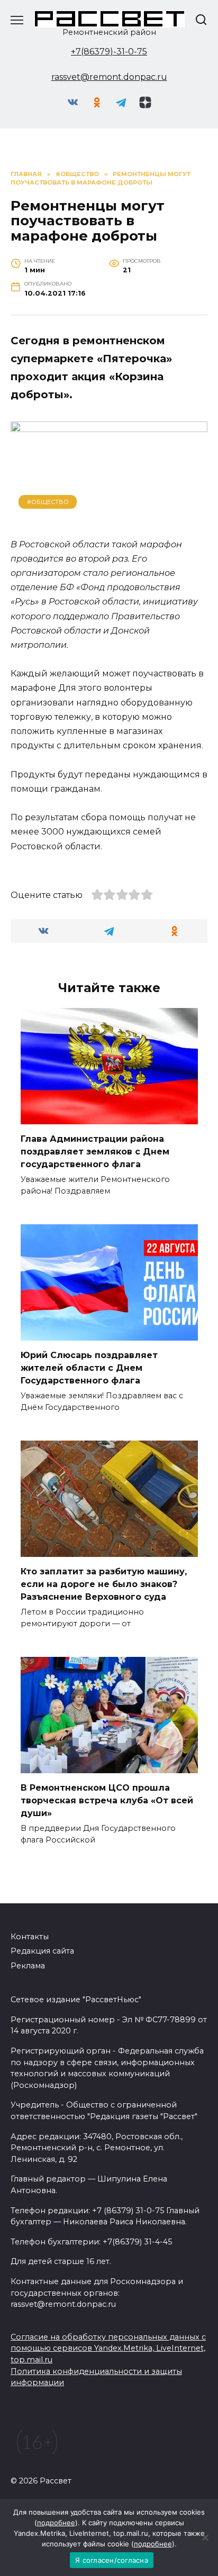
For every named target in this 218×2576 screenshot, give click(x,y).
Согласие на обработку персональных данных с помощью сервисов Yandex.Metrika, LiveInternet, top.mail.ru (108, 2348)
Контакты (30, 1937)
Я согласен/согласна (112, 2560)
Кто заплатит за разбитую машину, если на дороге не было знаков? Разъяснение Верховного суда (104, 1584)
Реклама (28, 1966)
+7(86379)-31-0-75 (109, 52)
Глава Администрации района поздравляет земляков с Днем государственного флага (95, 1152)
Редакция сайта (42, 1951)
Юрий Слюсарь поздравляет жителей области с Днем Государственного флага (89, 1368)
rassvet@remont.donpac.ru (109, 77)
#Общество (48, 502)
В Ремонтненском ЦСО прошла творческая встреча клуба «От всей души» (107, 1800)
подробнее (56, 2523)
